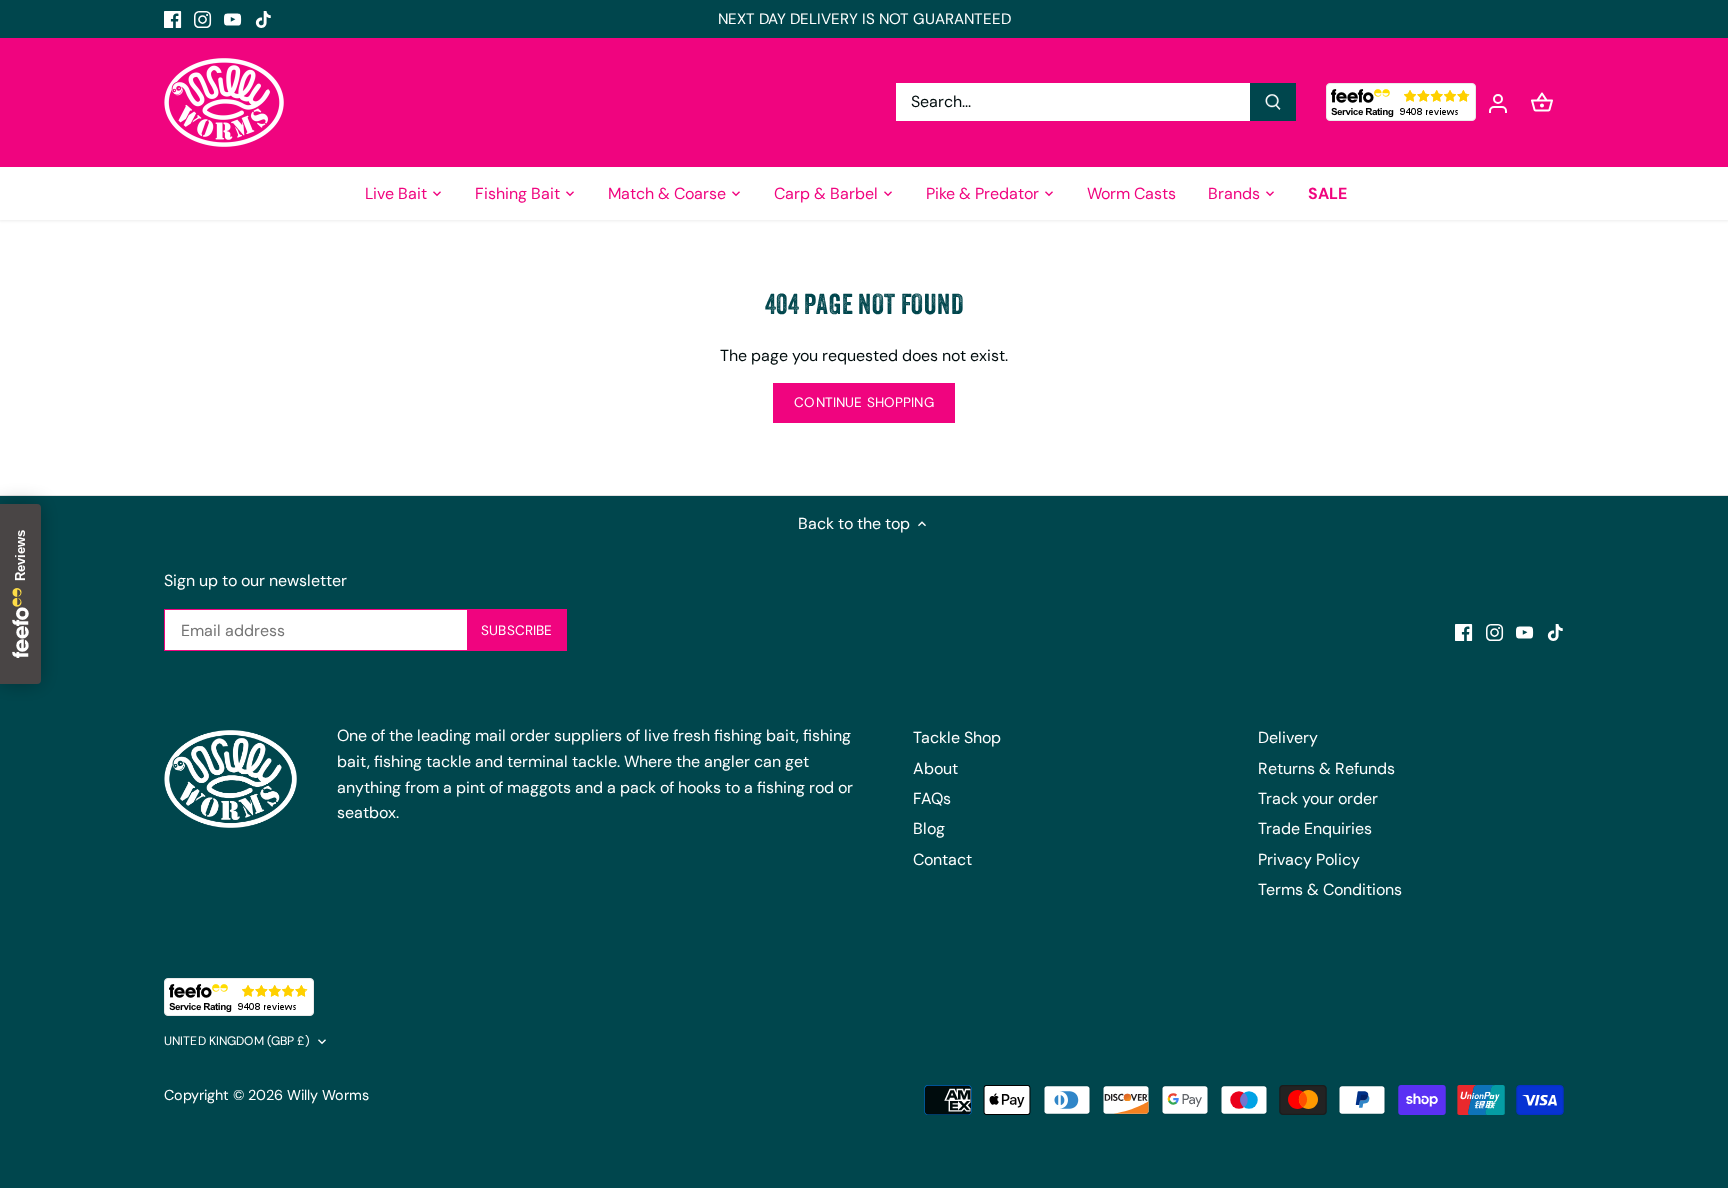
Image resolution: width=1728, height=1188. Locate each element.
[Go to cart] (1542, 102)
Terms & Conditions (1330, 889)
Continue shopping (863, 402)
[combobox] (1073, 102)
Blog (929, 828)
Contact (942, 859)
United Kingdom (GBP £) (237, 1041)
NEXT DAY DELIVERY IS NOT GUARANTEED (864, 19)
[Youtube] (232, 19)
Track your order (1318, 798)
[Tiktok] (263, 19)
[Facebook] (172, 19)
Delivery (1288, 737)
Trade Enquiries (1315, 828)
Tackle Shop (957, 737)
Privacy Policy (1309, 859)
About (935, 768)
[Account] (1498, 102)
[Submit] (1273, 102)
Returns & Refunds (1326, 768)
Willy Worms (328, 1095)
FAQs (932, 798)
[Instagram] (202, 19)
